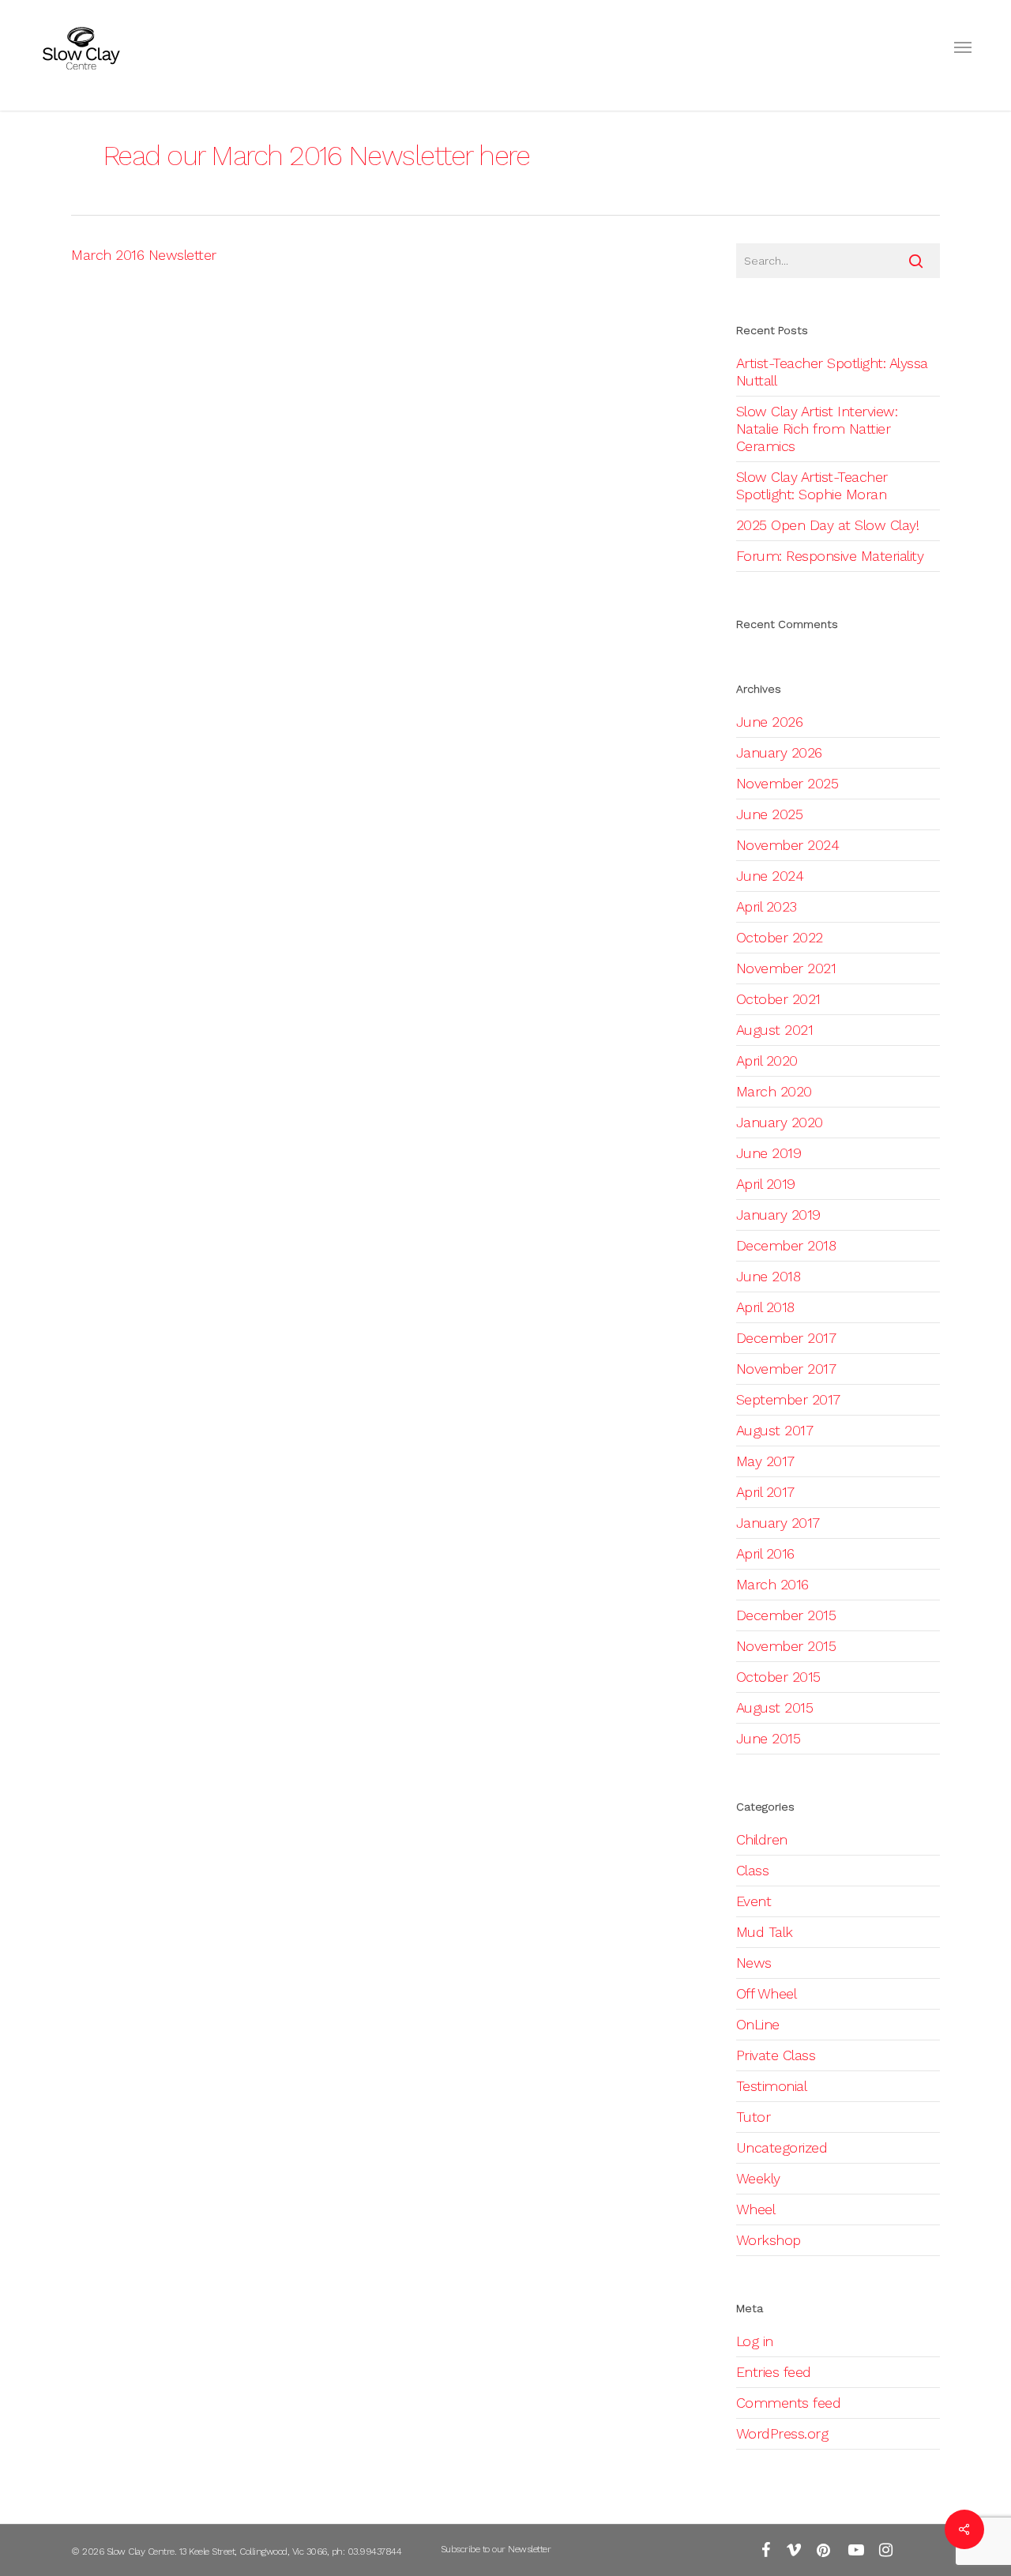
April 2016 (765, 1553)
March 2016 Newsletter (144, 255)
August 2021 (775, 1030)
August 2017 (775, 1430)
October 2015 (778, 1677)
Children (762, 1839)
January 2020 (780, 1122)
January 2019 (778, 1215)
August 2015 (775, 1707)
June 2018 (769, 1276)
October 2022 (780, 937)
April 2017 (765, 1492)
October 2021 (778, 999)
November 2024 (788, 845)
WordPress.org (782, 2433)
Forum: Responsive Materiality (830, 556)
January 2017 (778, 1523)
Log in (755, 2341)
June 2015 (769, 1738)
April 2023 (767, 906)
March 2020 (774, 1091)
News (754, 1963)
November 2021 (786, 968)
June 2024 (770, 876)
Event (754, 1901)
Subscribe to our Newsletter (496, 2549)
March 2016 (772, 1584)
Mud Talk (765, 1932)
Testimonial (772, 2086)
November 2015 (786, 1646)
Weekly (758, 2178)
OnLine (758, 2024)
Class (753, 1870)
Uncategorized (782, 2147)
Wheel (756, 2209)
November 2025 (787, 783)
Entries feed (774, 2372)
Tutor (754, 2117)
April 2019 (766, 1184)
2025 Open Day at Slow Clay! (828, 525)
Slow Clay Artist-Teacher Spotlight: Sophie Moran (812, 485)
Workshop (769, 2240)
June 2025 (770, 814)
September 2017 (788, 1399)
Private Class (776, 2055)
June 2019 (769, 1153)
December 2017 (786, 1338)
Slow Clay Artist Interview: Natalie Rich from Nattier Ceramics (817, 429)
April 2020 (767, 1060)
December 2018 (786, 1245)
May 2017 (765, 1461)
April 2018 (765, 1307)
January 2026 (779, 752)
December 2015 (786, 1615)
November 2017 (786, 1369)
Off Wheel (767, 1993)
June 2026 (770, 722)
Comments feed (789, 2403)
